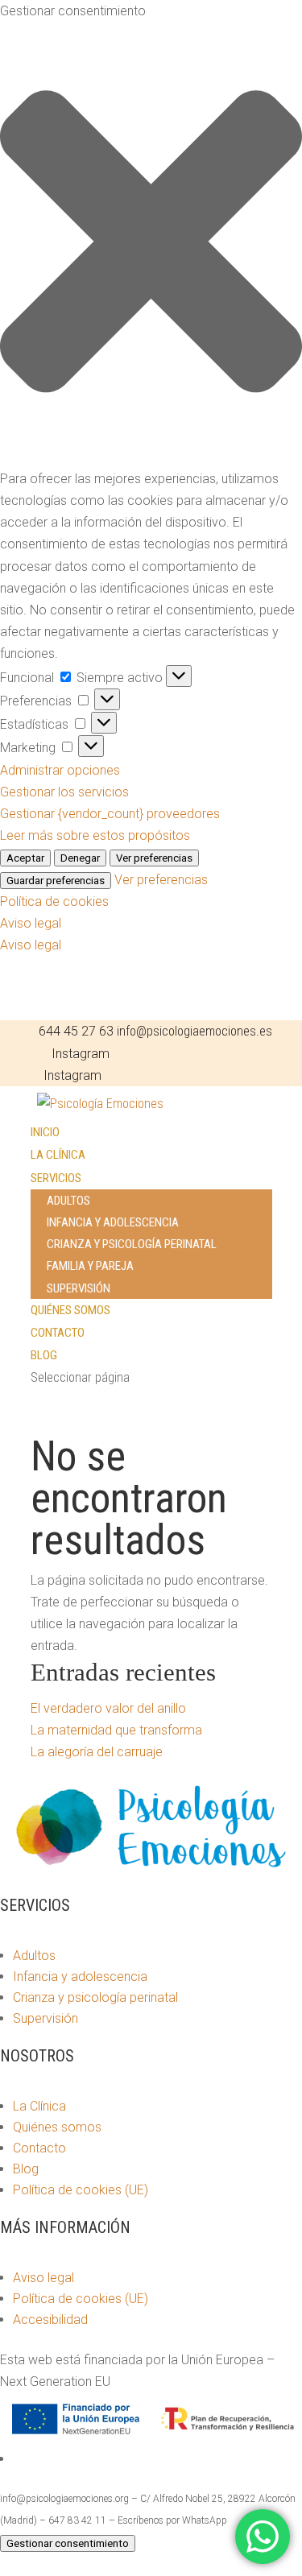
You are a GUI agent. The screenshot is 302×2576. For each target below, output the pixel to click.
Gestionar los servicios (64, 792)
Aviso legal (31, 923)
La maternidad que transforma (116, 1730)
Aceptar (25, 858)
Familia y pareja (90, 1266)
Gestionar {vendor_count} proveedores (110, 814)
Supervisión (79, 1288)
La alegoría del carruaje (97, 1752)
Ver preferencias (154, 858)
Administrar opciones (60, 770)
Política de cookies (54, 901)
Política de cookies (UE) (81, 2190)
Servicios (56, 1178)
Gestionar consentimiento (68, 2543)
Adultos (68, 1201)
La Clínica (58, 1155)
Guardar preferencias (56, 881)
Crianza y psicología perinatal (132, 1244)
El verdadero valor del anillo (108, 1708)
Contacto (58, 1333)
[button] (151, 245)
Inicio (45, 1132)
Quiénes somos (70, 1310)
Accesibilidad (50, 2320)
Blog (44, 1355)
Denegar (80, 858)
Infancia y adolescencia (113, 1222)
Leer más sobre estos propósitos (95, 835)
